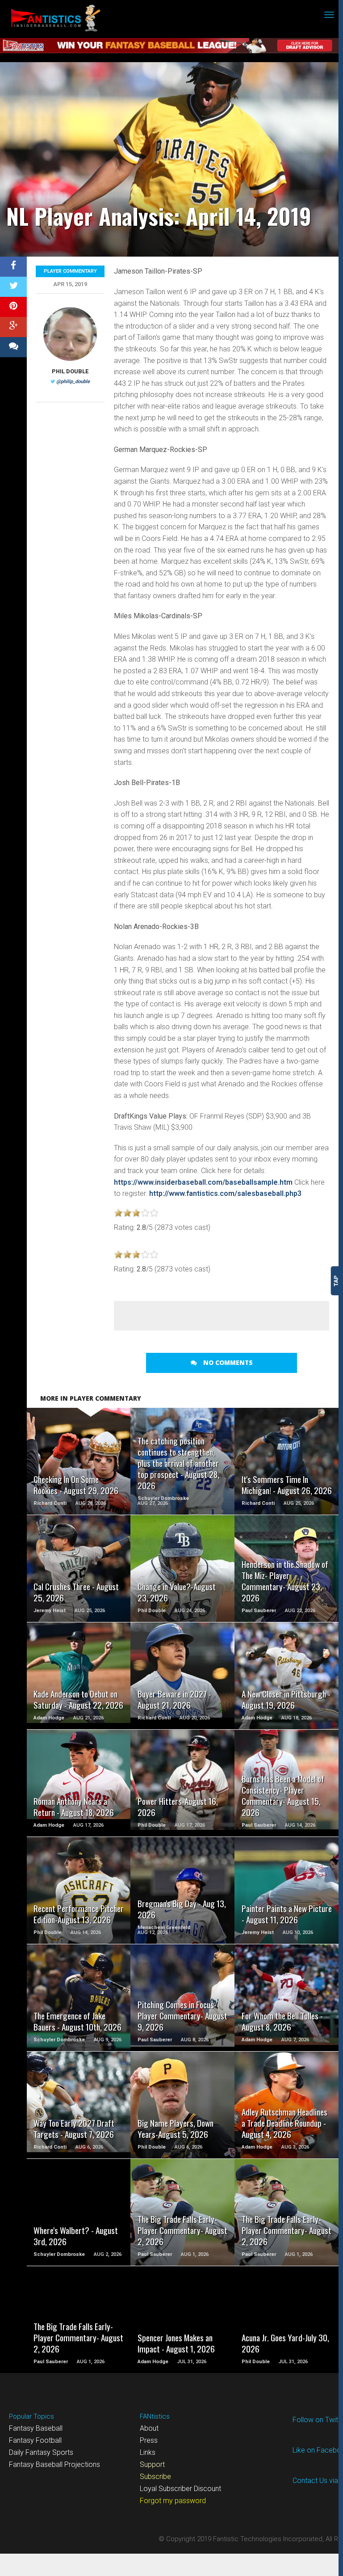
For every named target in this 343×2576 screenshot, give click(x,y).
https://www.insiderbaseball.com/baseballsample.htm (203, 1182)
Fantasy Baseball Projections (54, 2464)
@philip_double (73, 382)
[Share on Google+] (13, 327)
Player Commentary (70, 271)
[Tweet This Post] (13, 287)
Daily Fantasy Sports (41, 2452)
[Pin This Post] (13, 307)
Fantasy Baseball (36, 2428)
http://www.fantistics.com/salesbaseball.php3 (225, 1193)
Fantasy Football (35, 2440)
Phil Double (70, 371)
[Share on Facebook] (13, 267)
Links (148, 2452)
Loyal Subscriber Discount (180, 2489)
